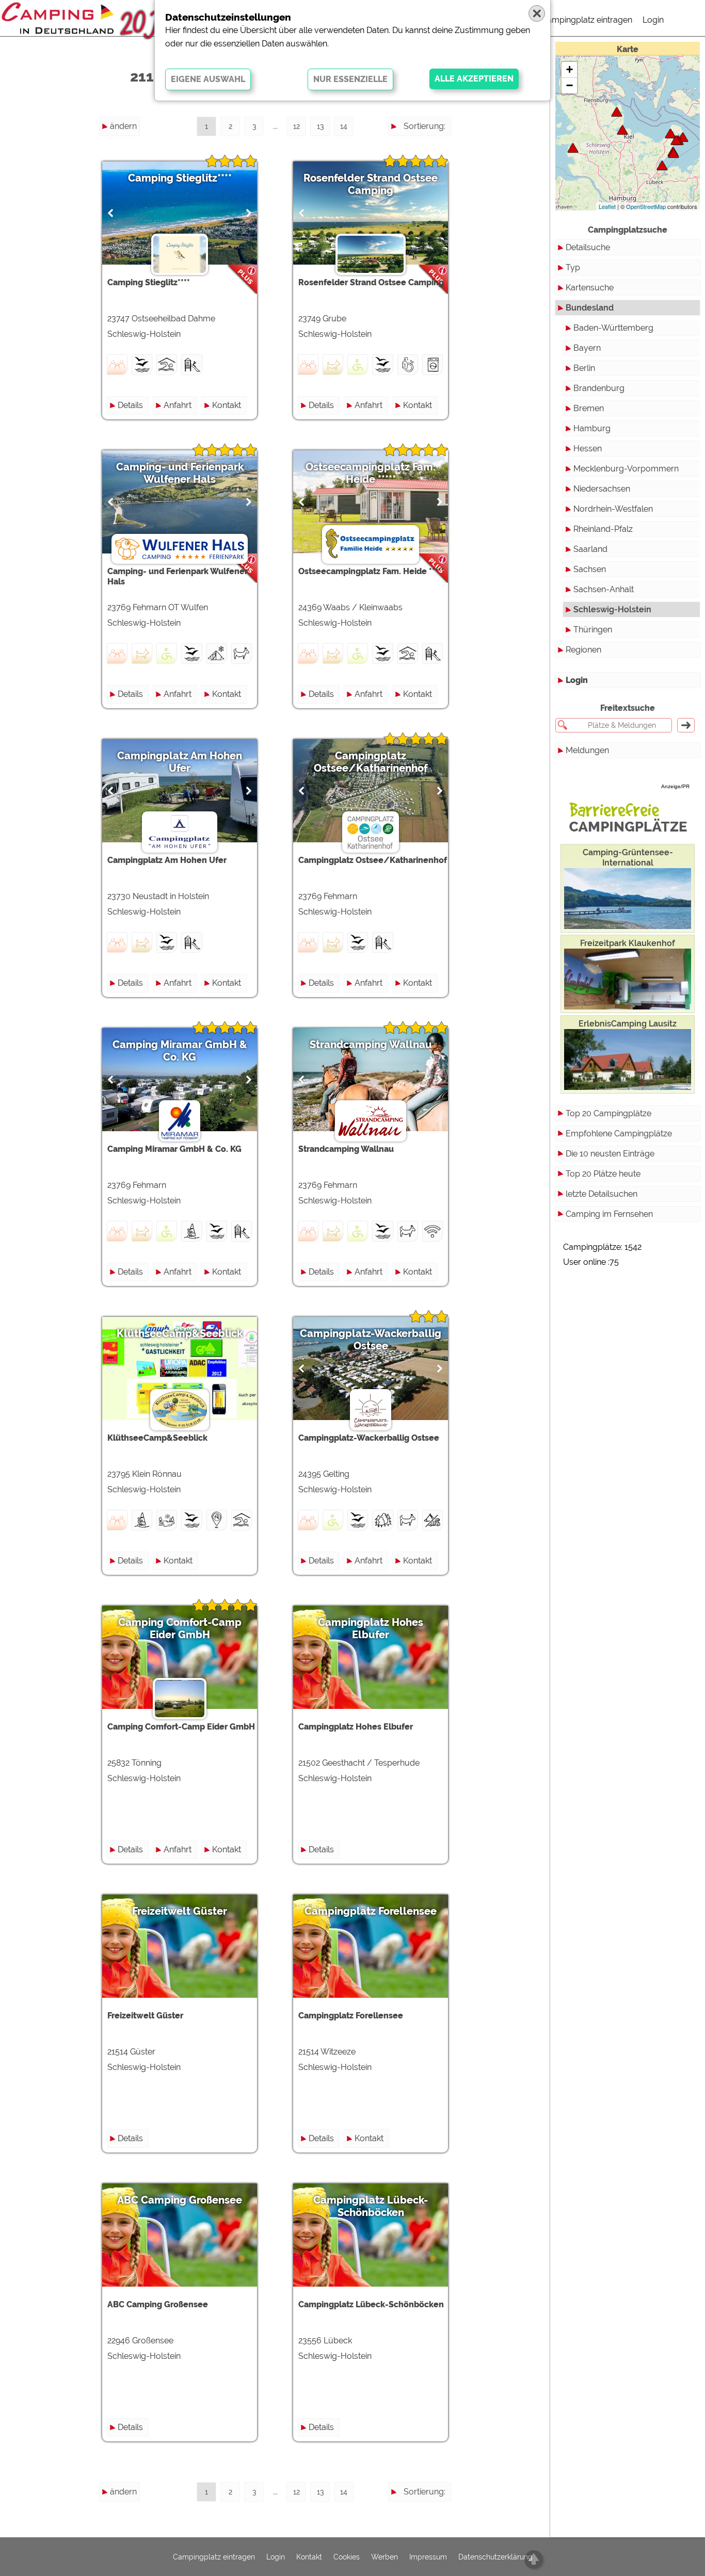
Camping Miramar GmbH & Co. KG (180, 1051)
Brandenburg (599, 388)
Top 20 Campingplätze (608, 1113)
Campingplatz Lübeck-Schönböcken (371, 2206)
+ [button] (570, 69)
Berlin (584, 368)
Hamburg (592, 428)
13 (320, 126)
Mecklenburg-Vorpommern (626, 469)
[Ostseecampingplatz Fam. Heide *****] (622, 130)
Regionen (583, 650)
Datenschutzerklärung (495, 2557)
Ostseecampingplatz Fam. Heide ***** (371, 473)
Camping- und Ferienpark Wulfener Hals (180, 473)
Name (434, 145)
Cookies (347, 2557)
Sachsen (590, 569)
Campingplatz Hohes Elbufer (371, 1628)
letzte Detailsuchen (602, 1194)
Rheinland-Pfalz (603, 529)
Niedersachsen (602, 489)
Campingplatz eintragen (587, 20)
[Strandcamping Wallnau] (670, 133)
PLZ (438, 163)
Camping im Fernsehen (609, 1214)
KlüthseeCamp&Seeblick (180, 1333)
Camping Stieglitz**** (180, 178)
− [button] (570, 85)
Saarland (590, 549)
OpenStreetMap (646, 206)
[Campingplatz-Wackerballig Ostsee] (617, 112)
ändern (123, 126)
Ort (439, 182)
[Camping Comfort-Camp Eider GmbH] (573, 148)
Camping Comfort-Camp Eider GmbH (180, 1628)
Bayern (587, 348)
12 (297, 126)
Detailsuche (588, 247)
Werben (384, 2557)
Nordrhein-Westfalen (613, 509)
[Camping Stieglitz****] (674, 153)
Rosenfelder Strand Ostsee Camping (371, 184)
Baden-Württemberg (613, 328)
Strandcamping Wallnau (371, 1045)
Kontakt (227, 405)
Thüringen (593, 630)
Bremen (589, 408)
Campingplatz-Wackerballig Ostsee (371, 1340)
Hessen (588, 449)
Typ (573, 267)
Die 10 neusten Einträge (610, 1154)
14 (344, 126)
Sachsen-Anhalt (604, 589)
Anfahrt (178, 405)
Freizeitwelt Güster (180, 1911)
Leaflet (607, 206)
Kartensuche (590, 288)
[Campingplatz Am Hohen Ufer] (662, 165)
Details (130, 405)
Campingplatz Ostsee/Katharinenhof (371, 762)
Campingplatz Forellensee (371, 1911)
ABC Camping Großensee (180, 2200)
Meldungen (587, 750)
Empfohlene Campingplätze (619, 1134)
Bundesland (590, 308)
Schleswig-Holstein (612, 609)
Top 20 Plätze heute (603, 1174)
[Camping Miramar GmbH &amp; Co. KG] (676, 140)
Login (653, 20)
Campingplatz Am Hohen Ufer (180, 762)
